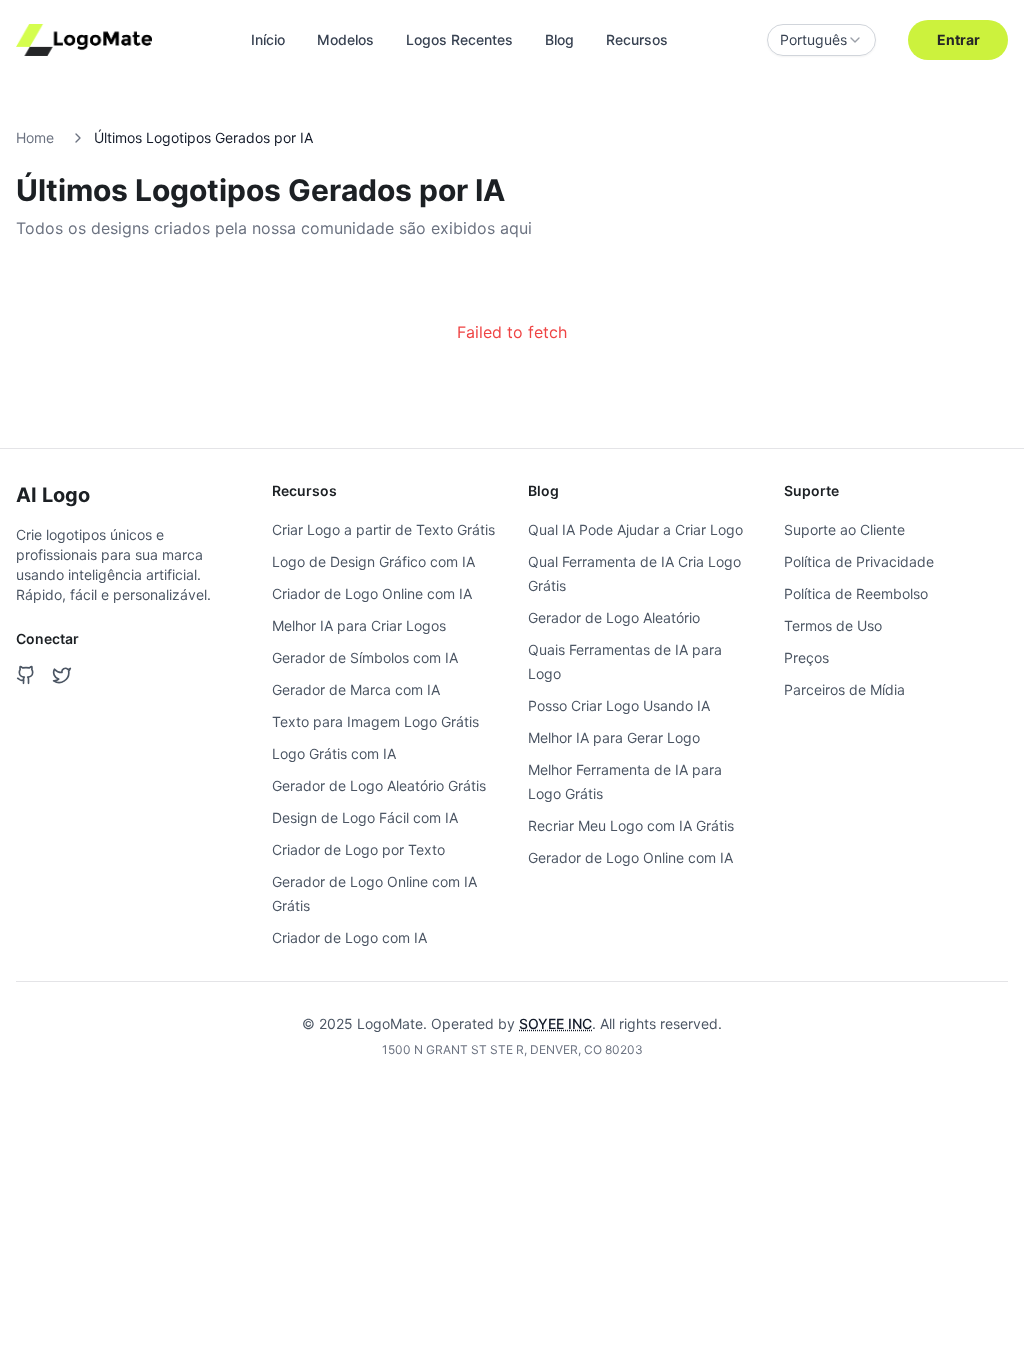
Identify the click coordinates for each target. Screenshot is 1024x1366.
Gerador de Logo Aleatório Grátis (379, 785)
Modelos (345, 39)
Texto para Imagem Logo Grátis (375, 721)
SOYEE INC (555, 1023)
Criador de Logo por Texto (358, 849)
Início (268, 39)
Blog (559, 39)
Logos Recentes (459, 39)
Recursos (637, 39)
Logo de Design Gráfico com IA (373, 561)
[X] (62, 675)
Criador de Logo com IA (349, 937)
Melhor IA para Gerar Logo (614, 737)
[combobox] (821, 40)
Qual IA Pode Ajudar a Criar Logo (635, 529)
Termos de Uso (833, 625)
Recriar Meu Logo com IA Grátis (631, 825)
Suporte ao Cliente (844, 529)
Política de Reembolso (856, 593)
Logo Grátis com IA (334, 753)
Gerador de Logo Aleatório (614, 617)
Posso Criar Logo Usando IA (619, 705)
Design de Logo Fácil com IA (365, 817)
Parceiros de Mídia (844, 689)
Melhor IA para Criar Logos (359, 625)
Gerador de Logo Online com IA (630, 857)
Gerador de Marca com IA (356, 689)
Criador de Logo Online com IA (372, 593)
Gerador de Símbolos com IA (365, 657)
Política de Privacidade (859, 561)
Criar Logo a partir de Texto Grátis (383, 529)
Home (35, 137)
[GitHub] (26, 675)
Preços (806, 657)
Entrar (958, 39)
